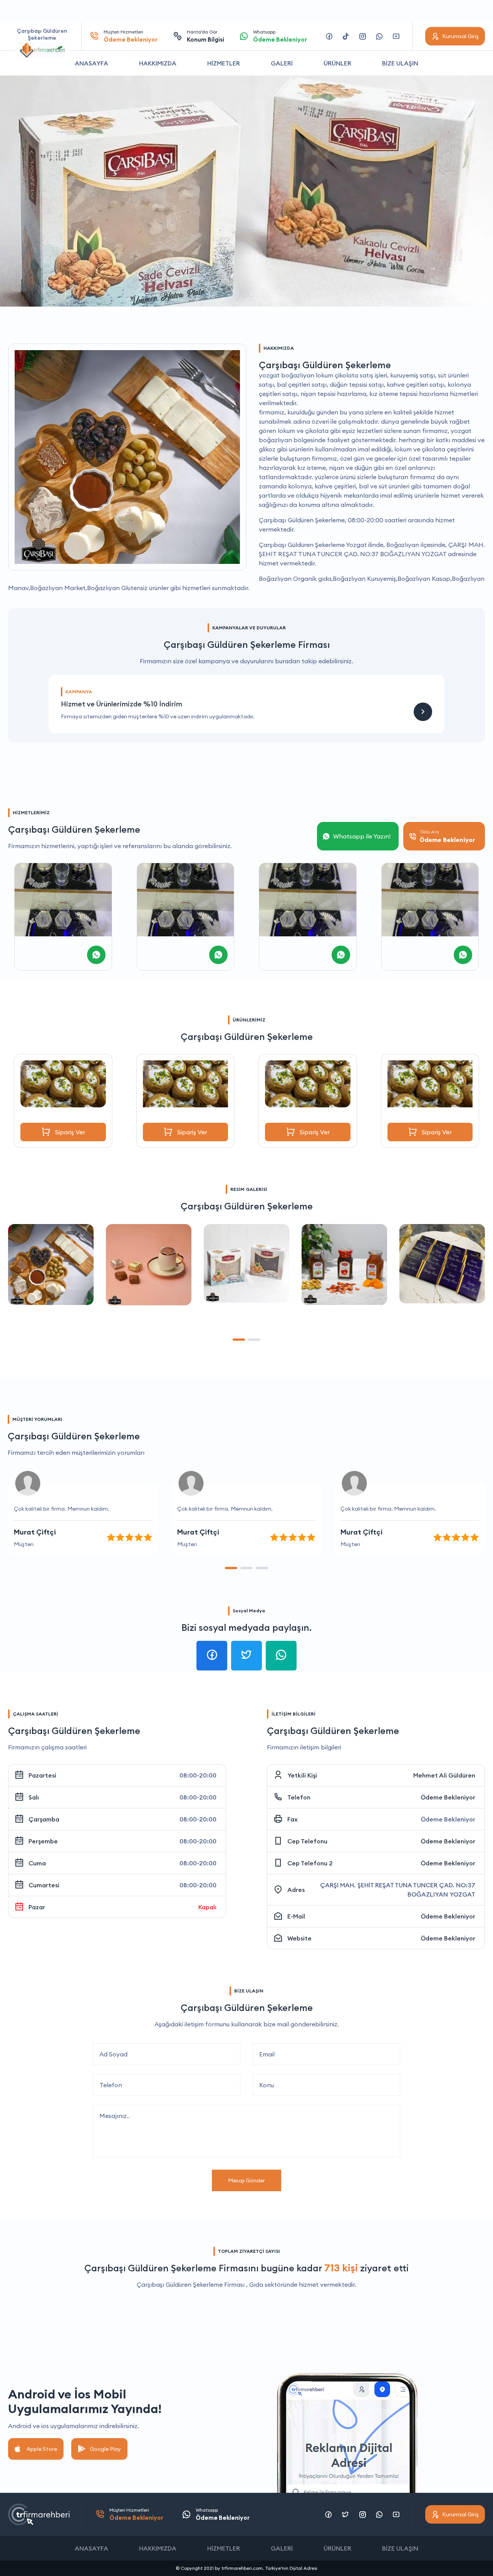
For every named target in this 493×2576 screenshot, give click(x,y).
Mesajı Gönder (246, 2180)
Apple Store (42, 2449)
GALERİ (282, 63)
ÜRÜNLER (337, 63)
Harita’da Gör (205, 36)
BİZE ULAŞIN (400, 63)
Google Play (105, 2449)
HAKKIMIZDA (158, 63)
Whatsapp (280, 36)
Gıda (256, 2284)
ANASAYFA (91, 63)
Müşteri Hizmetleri (131, 36)
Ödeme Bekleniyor (448, 1797)
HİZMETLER (224, 63)
